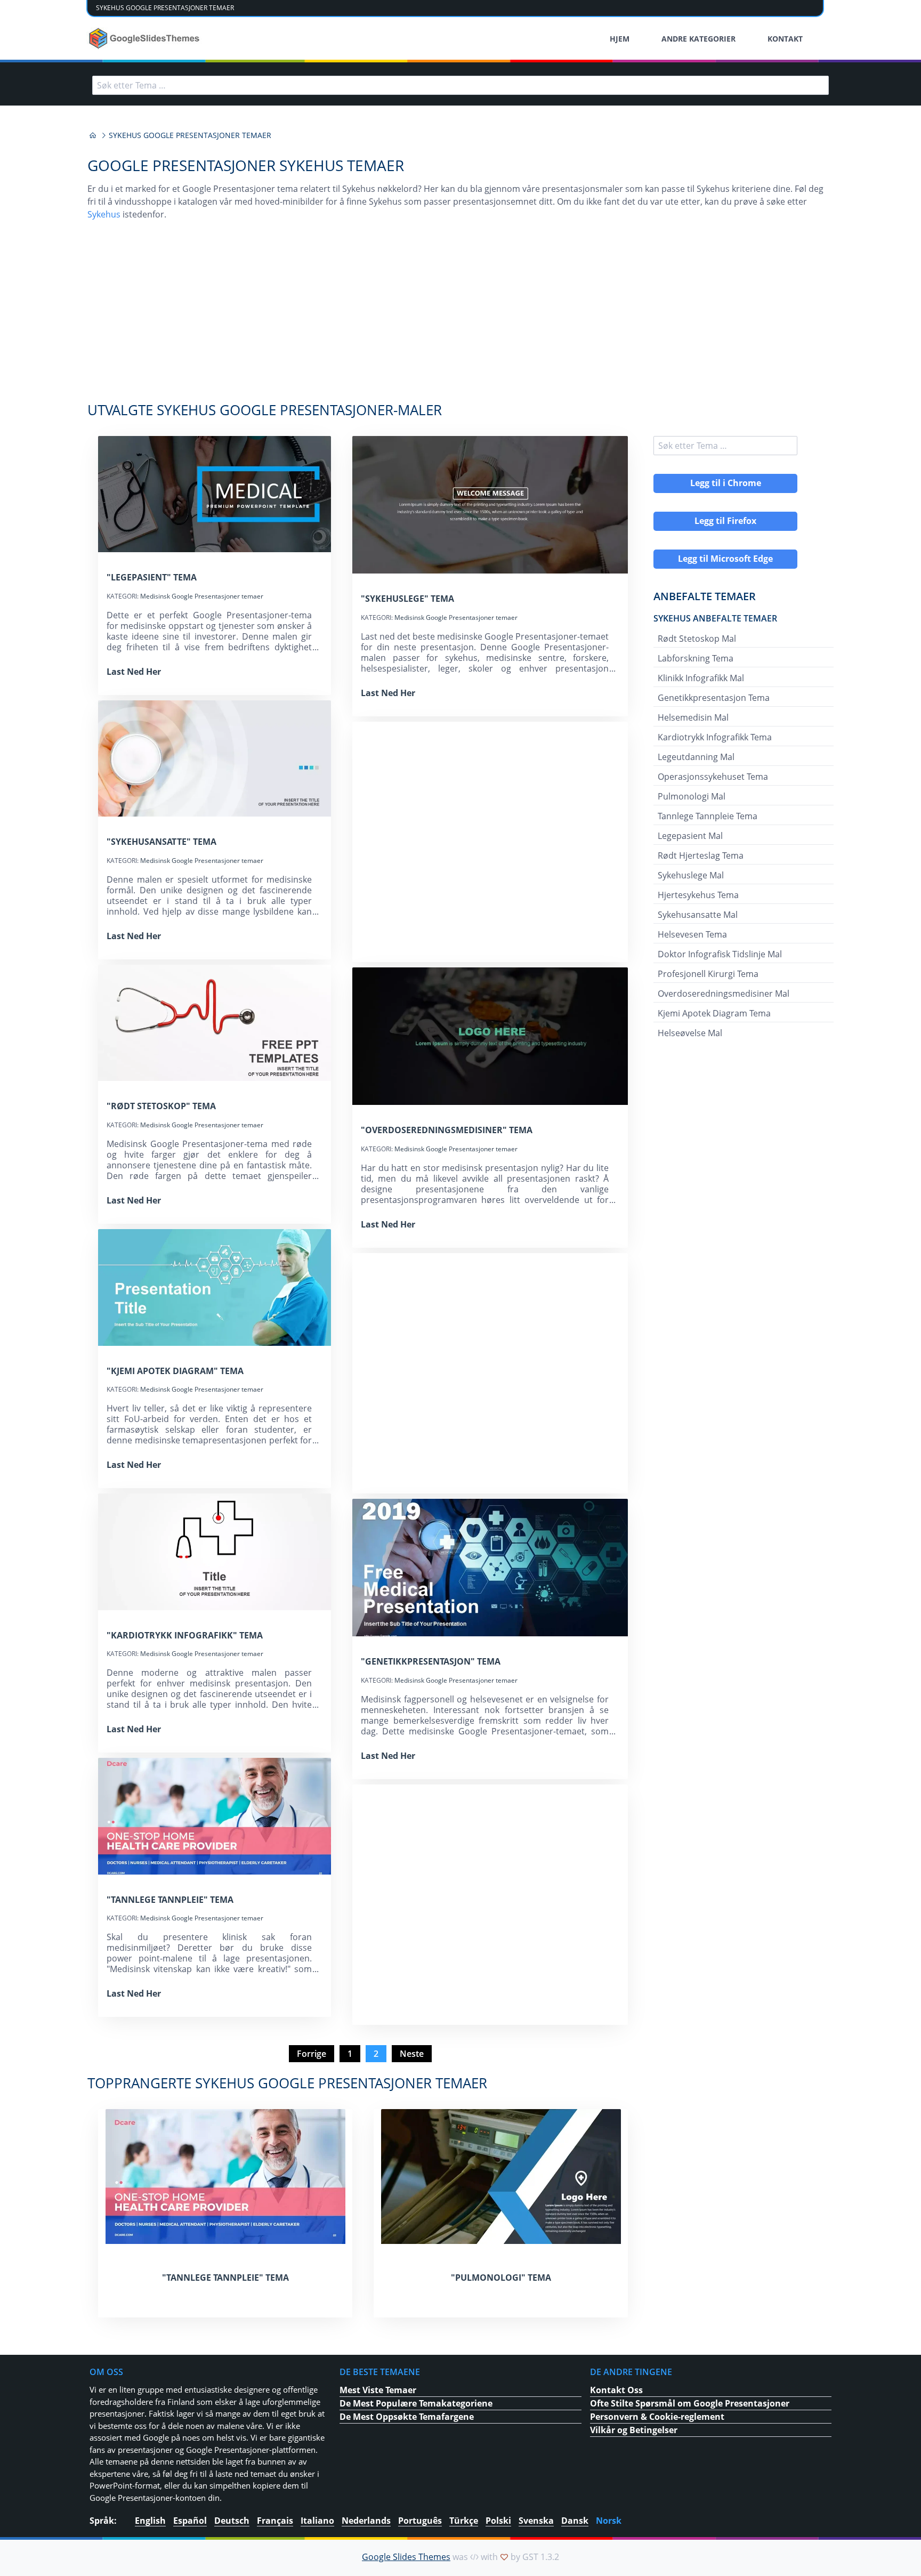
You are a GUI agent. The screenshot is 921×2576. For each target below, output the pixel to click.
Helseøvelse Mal (690, 1033)
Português (420, 2521)
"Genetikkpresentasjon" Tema (431, 1661)
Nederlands (366, 2521)
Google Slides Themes (406, 2557)
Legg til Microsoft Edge (725, 559)
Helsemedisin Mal (693, 717)
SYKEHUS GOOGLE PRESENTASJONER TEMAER (165, 8)
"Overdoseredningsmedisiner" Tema (447, 1130)
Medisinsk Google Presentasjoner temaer (202, 596)
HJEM (620, 39)
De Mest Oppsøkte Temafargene (407, 2417)
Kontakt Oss (616, 2390)
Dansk (575, 2521)
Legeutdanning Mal (696, 757)
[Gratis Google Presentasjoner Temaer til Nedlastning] (145, 38)
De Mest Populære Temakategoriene (416, 2403)
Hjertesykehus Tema (698, 895)
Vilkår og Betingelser (634, 2430)
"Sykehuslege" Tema (407, 599)
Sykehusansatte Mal (698, 915)
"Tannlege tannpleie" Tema (170, 1900)
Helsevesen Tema (692, 934)
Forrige (312, 2054)
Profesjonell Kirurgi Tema (708, 974)
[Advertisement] (461, 317)
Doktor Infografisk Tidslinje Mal (720, 954)
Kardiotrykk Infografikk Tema (715, 737)
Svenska (536, 2521)
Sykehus (104, 214)
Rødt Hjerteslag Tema (701, 855)
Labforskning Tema (696, 658)
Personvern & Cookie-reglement (657, 2417)
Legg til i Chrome (726, 483)
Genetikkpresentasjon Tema (714, 698)
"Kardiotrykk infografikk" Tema (185, 1635)
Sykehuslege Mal (691, 875)
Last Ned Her (134, 672)
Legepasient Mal (690, 836)
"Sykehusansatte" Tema (161, 842)
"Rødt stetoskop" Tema (161, 1106)
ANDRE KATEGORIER (698, 39)
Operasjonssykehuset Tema (713, 777)
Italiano (317, 2521)
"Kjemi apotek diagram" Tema (175, 1371)
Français (275, 2521)
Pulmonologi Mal (692, 796)
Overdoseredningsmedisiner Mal (724, 994)
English (150, 2521)
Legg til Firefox (725, 521)
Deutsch (232, 2521)
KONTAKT (785, 39)
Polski (498, 2521)
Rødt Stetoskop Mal (697, 639)
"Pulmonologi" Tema (501, 2278)
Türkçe (464, 2521)
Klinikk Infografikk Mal (701, 678)
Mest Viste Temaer (378, 2390)
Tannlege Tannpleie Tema (708, 816)
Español (190, 2521)
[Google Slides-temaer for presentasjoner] (93, 135)
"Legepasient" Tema (152, 577)
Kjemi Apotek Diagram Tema (714, 1013)
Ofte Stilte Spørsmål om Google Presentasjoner (690, 2403)
